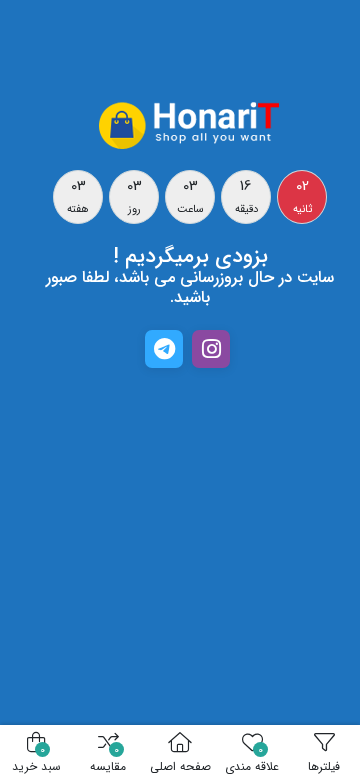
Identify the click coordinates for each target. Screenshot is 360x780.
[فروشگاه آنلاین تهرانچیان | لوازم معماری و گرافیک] (190, 124)
